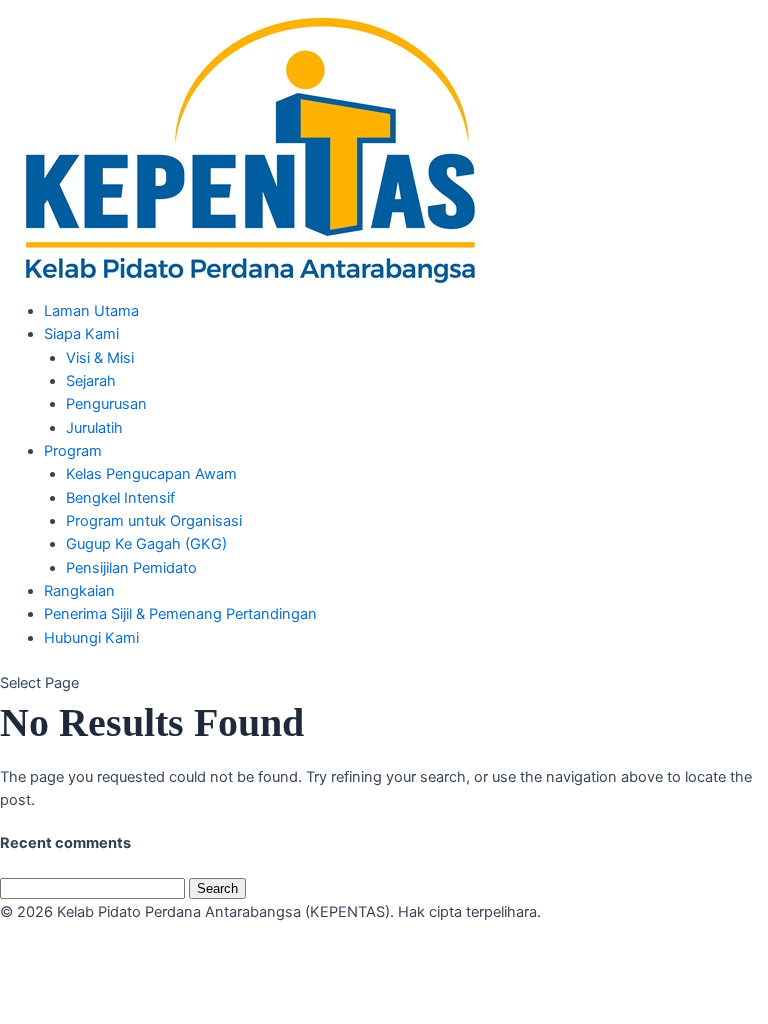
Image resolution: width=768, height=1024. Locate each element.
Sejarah (91, 381)
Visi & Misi (100, 358)
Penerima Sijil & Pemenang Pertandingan (180, 614)
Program (73, 451)
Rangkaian (79, 591)
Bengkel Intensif (120, 498)
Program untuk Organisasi (154, 521)
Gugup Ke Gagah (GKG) (146, 544)
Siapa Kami (81, 334)
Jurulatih (94, 428)
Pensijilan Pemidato (131, 568)
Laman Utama (91, 311)
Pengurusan (106, 404)
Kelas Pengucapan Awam (151, 474)
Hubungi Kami (91, 638)
